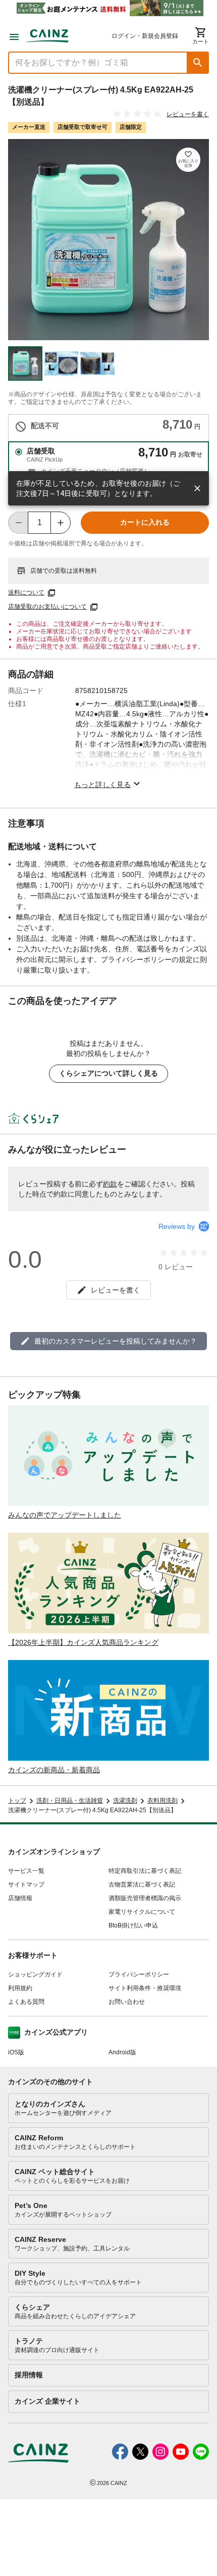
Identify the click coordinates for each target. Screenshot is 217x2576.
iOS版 (16, 2052)
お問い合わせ (127, 2002)
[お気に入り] (188, 160)
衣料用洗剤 (162, 1801)
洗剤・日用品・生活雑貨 (70, 1801)
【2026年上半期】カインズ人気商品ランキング (83, 1642)
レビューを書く (188, 114)
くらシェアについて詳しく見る (108, 1073)
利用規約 (20, 1988)
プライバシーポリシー (139, 1974)
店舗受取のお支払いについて (47, 607)
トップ (17, 1801)
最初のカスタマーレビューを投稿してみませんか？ (116, 1341)
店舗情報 (20, 1898)
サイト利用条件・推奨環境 (145, 1988)
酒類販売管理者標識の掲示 (145, 1898)
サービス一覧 (26, 1871)
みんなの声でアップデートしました (65, 1515)
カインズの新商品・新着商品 (54, 1770)
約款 (110, 1184)
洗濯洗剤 (125, 1801)
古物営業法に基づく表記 (142, 1884)
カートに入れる (145, 522)
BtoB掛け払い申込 (133, 1925)
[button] (198, 63)
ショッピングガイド (35, 1974)
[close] (197, 488)
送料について (26, 592)
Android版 (122, 2052)
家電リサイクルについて (142, 1912)
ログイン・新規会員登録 (145, 36)
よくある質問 (26, 2002)
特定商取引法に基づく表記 (145, 1871)
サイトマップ (26, 1884)
